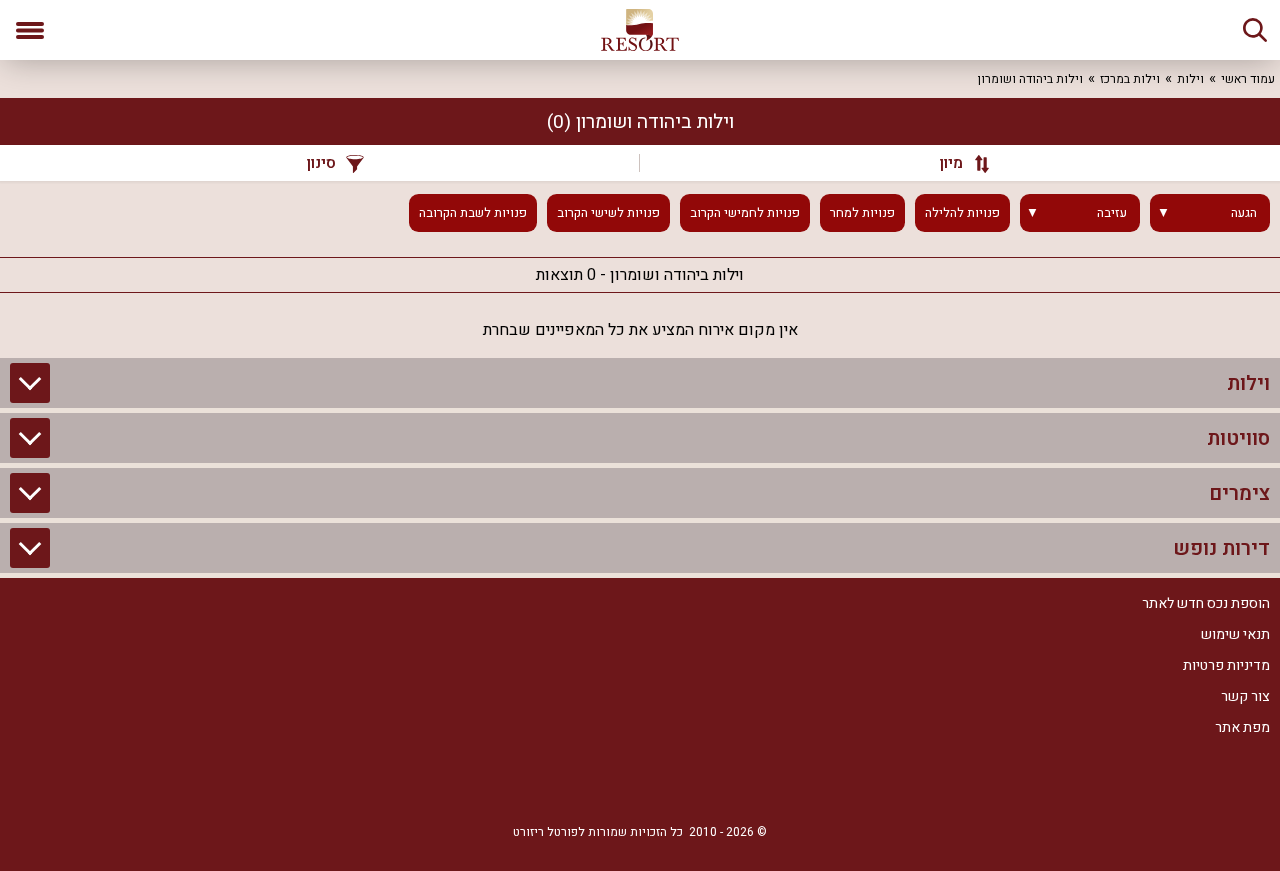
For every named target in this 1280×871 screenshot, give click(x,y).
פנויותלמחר (862, 213)
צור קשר (1245, 696)
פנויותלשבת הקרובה (473, 213)
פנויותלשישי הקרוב (608, 213)
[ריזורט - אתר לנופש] (640, 30)
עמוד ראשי (1248, 79)
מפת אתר (1242, 727)
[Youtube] (580, 783)
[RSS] (640, 783)
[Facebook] (700, 783)
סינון (321, 163)
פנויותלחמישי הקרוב (745, 213)
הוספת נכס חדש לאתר (1206, 603)
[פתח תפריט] (30, 30)
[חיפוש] (1255, 30)
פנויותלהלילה (962, 213)
